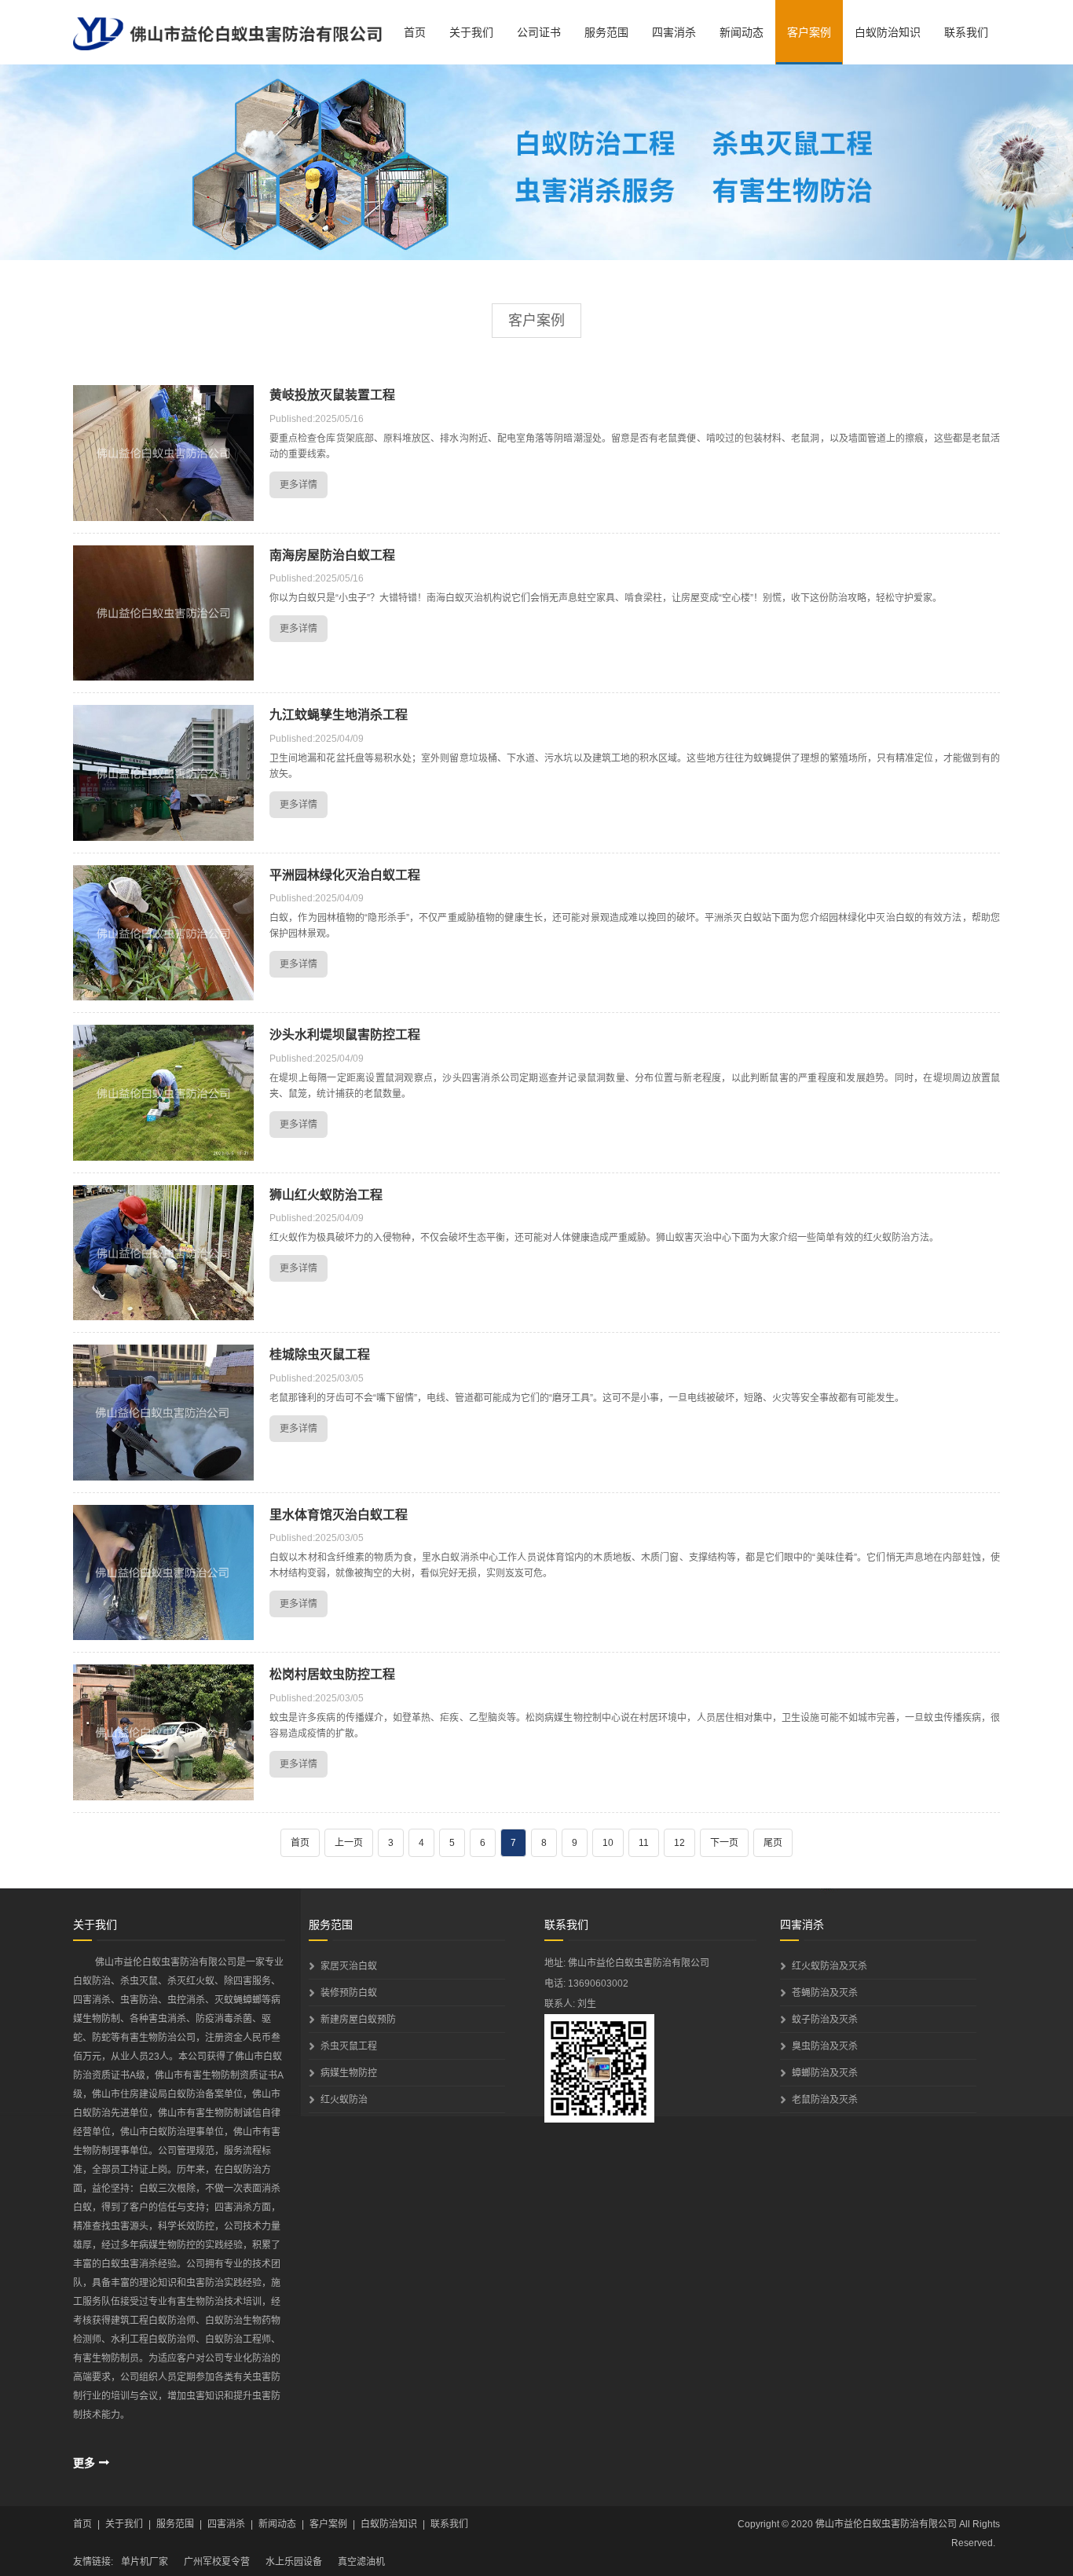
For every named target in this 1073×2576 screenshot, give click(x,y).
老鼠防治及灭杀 (825, 2100)
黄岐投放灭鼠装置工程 (332, 395)
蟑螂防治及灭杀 (825, 2073)
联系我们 (966, 32)
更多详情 (298, 485)
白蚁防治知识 (888, 32)
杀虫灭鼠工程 (349, 2046)
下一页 (724, 1843)
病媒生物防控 (349, 2073)
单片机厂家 (145, 2562)
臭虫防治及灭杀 (825, 2046)
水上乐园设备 (294, 2562)
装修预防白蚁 (349, 1993)
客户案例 (809, 32)
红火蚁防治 (344, 2100)
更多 (84, 2463)
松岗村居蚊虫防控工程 (332, 1674)
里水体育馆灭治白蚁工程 (339, 1515)
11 (644, 1843)
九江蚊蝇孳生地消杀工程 (339, 715)
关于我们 (471, 32)
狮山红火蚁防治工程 (326, 1195)
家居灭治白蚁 (349, 1966)
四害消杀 (674, 32)
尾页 (773, 1843)
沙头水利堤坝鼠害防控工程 (345, 1035)
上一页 (349, 1843)
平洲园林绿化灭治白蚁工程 (345, 875)
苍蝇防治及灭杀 (825, 1993)
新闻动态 (742, 32)
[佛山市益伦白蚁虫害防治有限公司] (227, 35)
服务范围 (606, 32)
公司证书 (539, 32)
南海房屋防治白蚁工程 (332, 555)
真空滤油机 (361, 2562)
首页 (415, 32)
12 (679, 1843)
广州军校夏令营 (217, 2562)
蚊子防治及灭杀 (825, 2020)
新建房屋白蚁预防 (358, 2020)
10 (608, 1843)
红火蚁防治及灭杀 (829, 1966)
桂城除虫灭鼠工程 (320, 1354)
